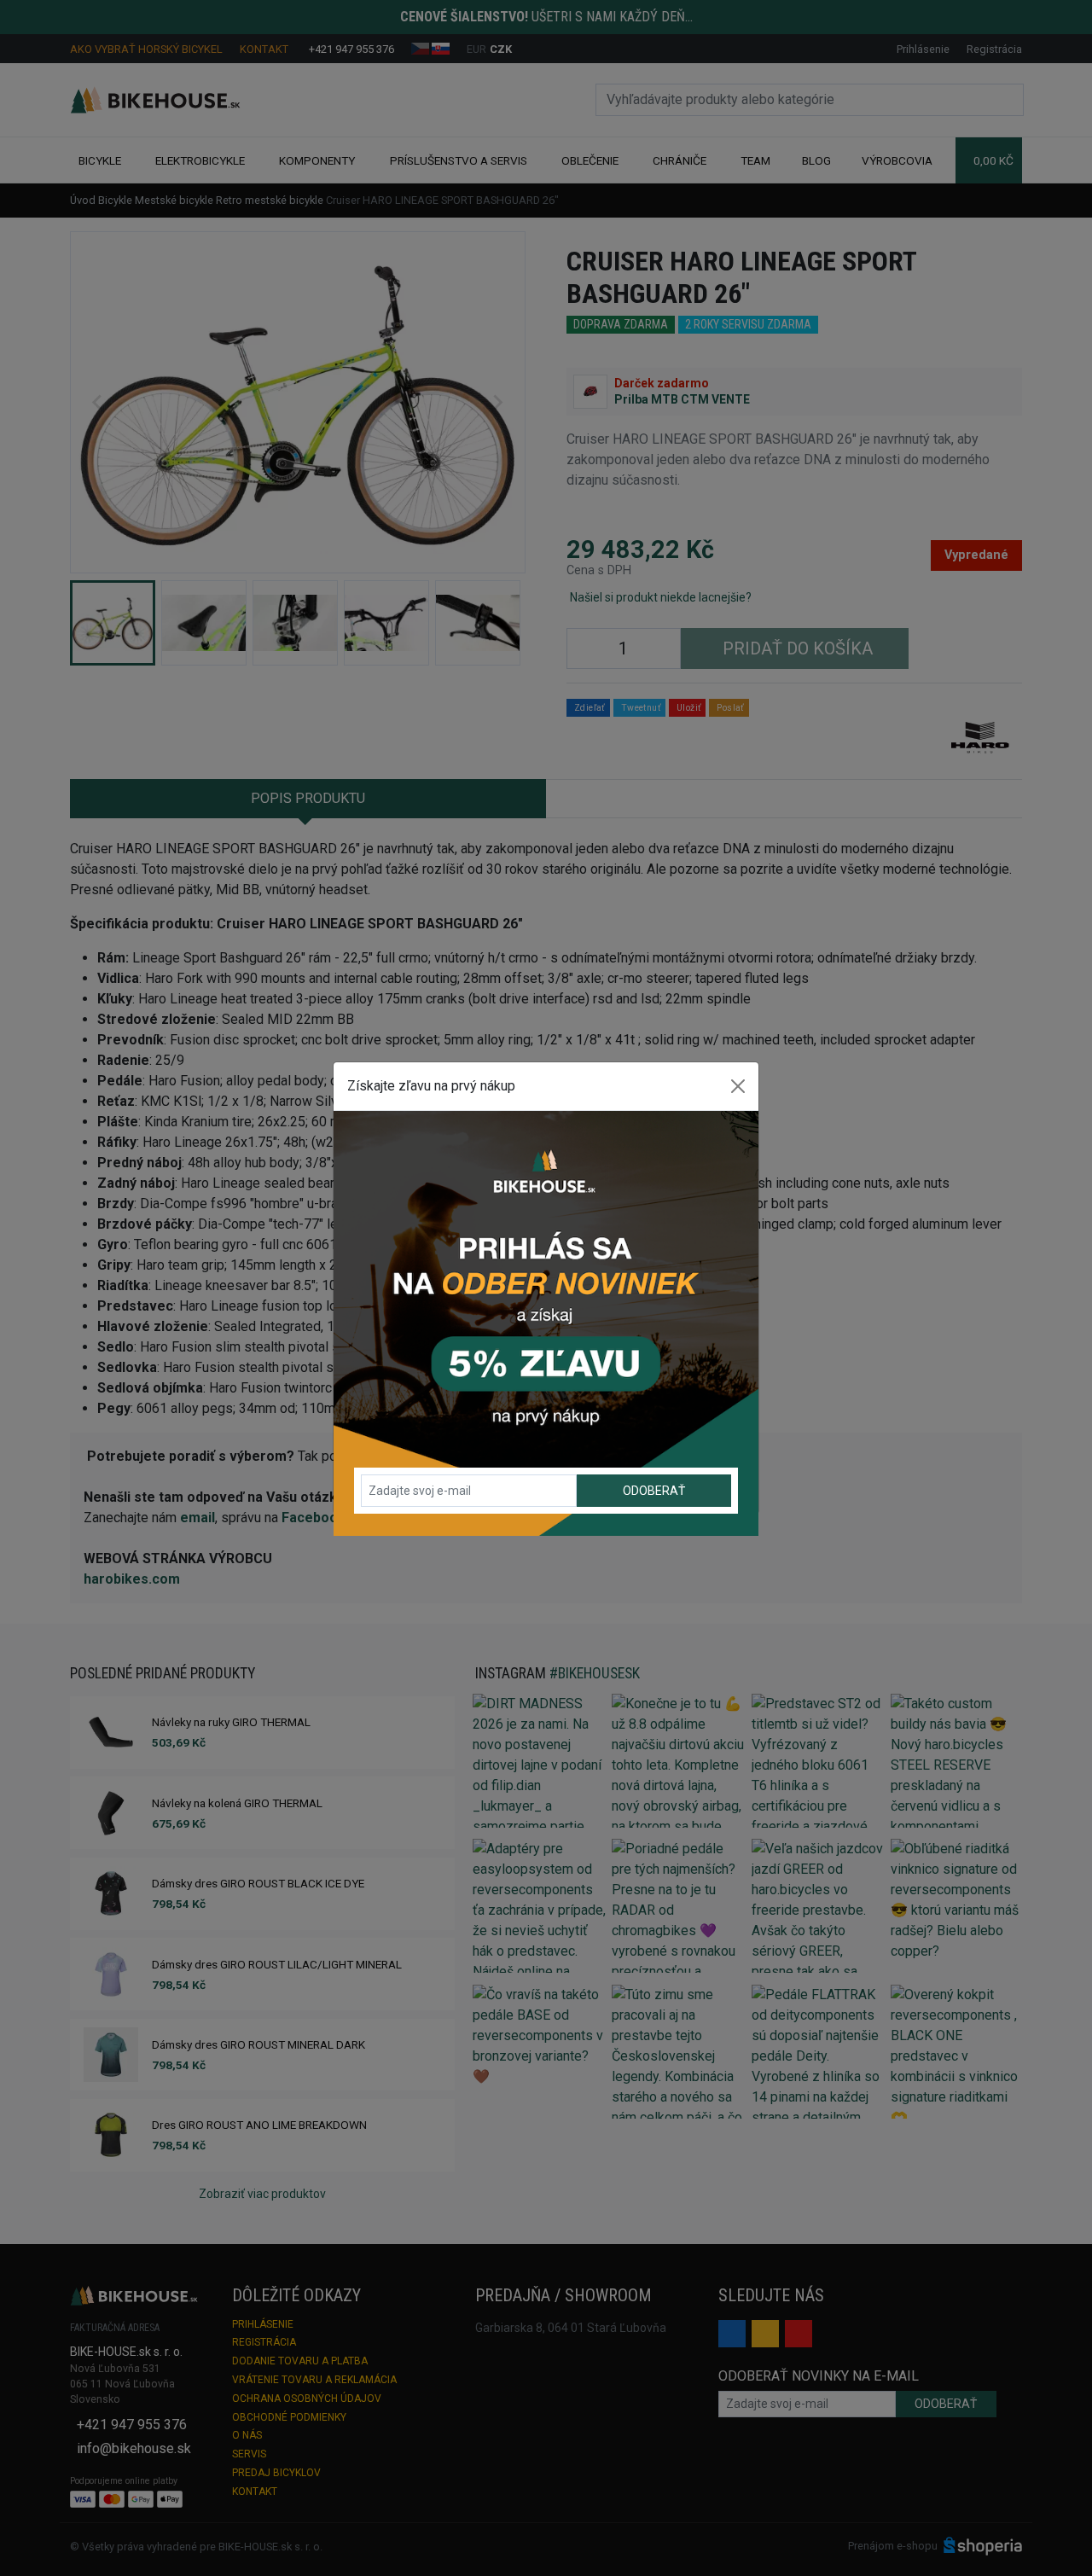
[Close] (738, 1086)
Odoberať (654, 1491)
